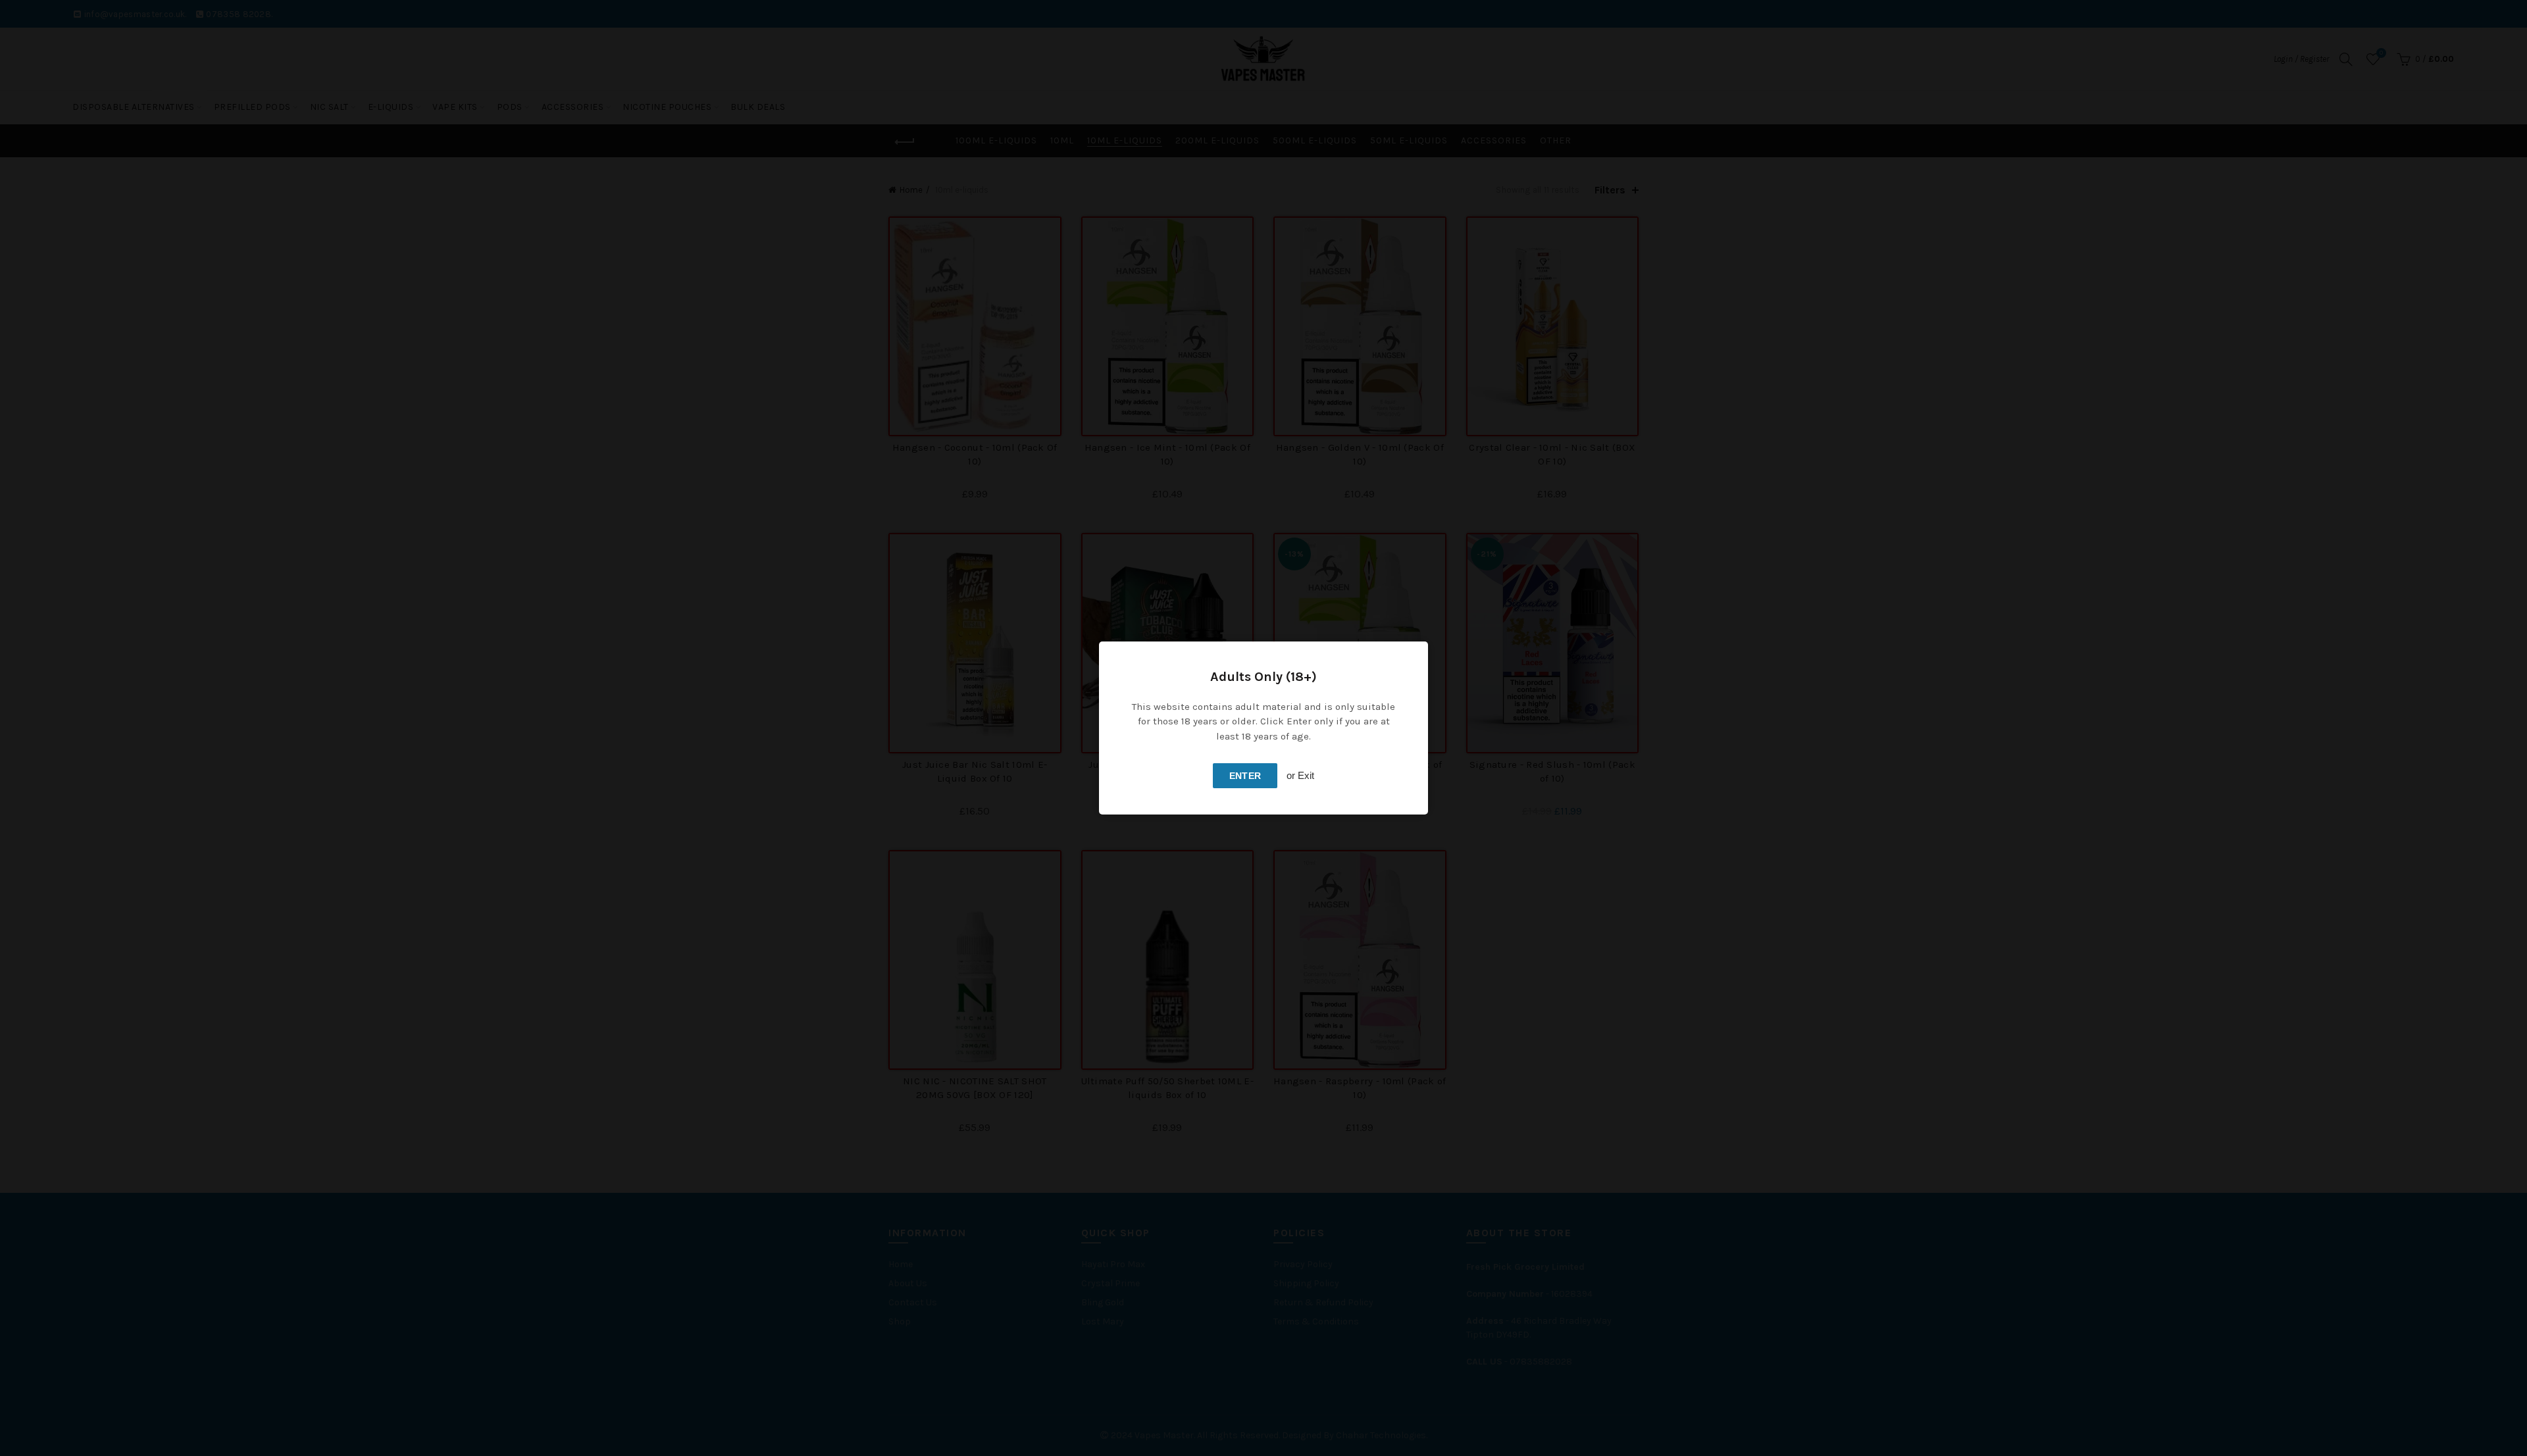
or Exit (1300, 775)
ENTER (1245, 776)
